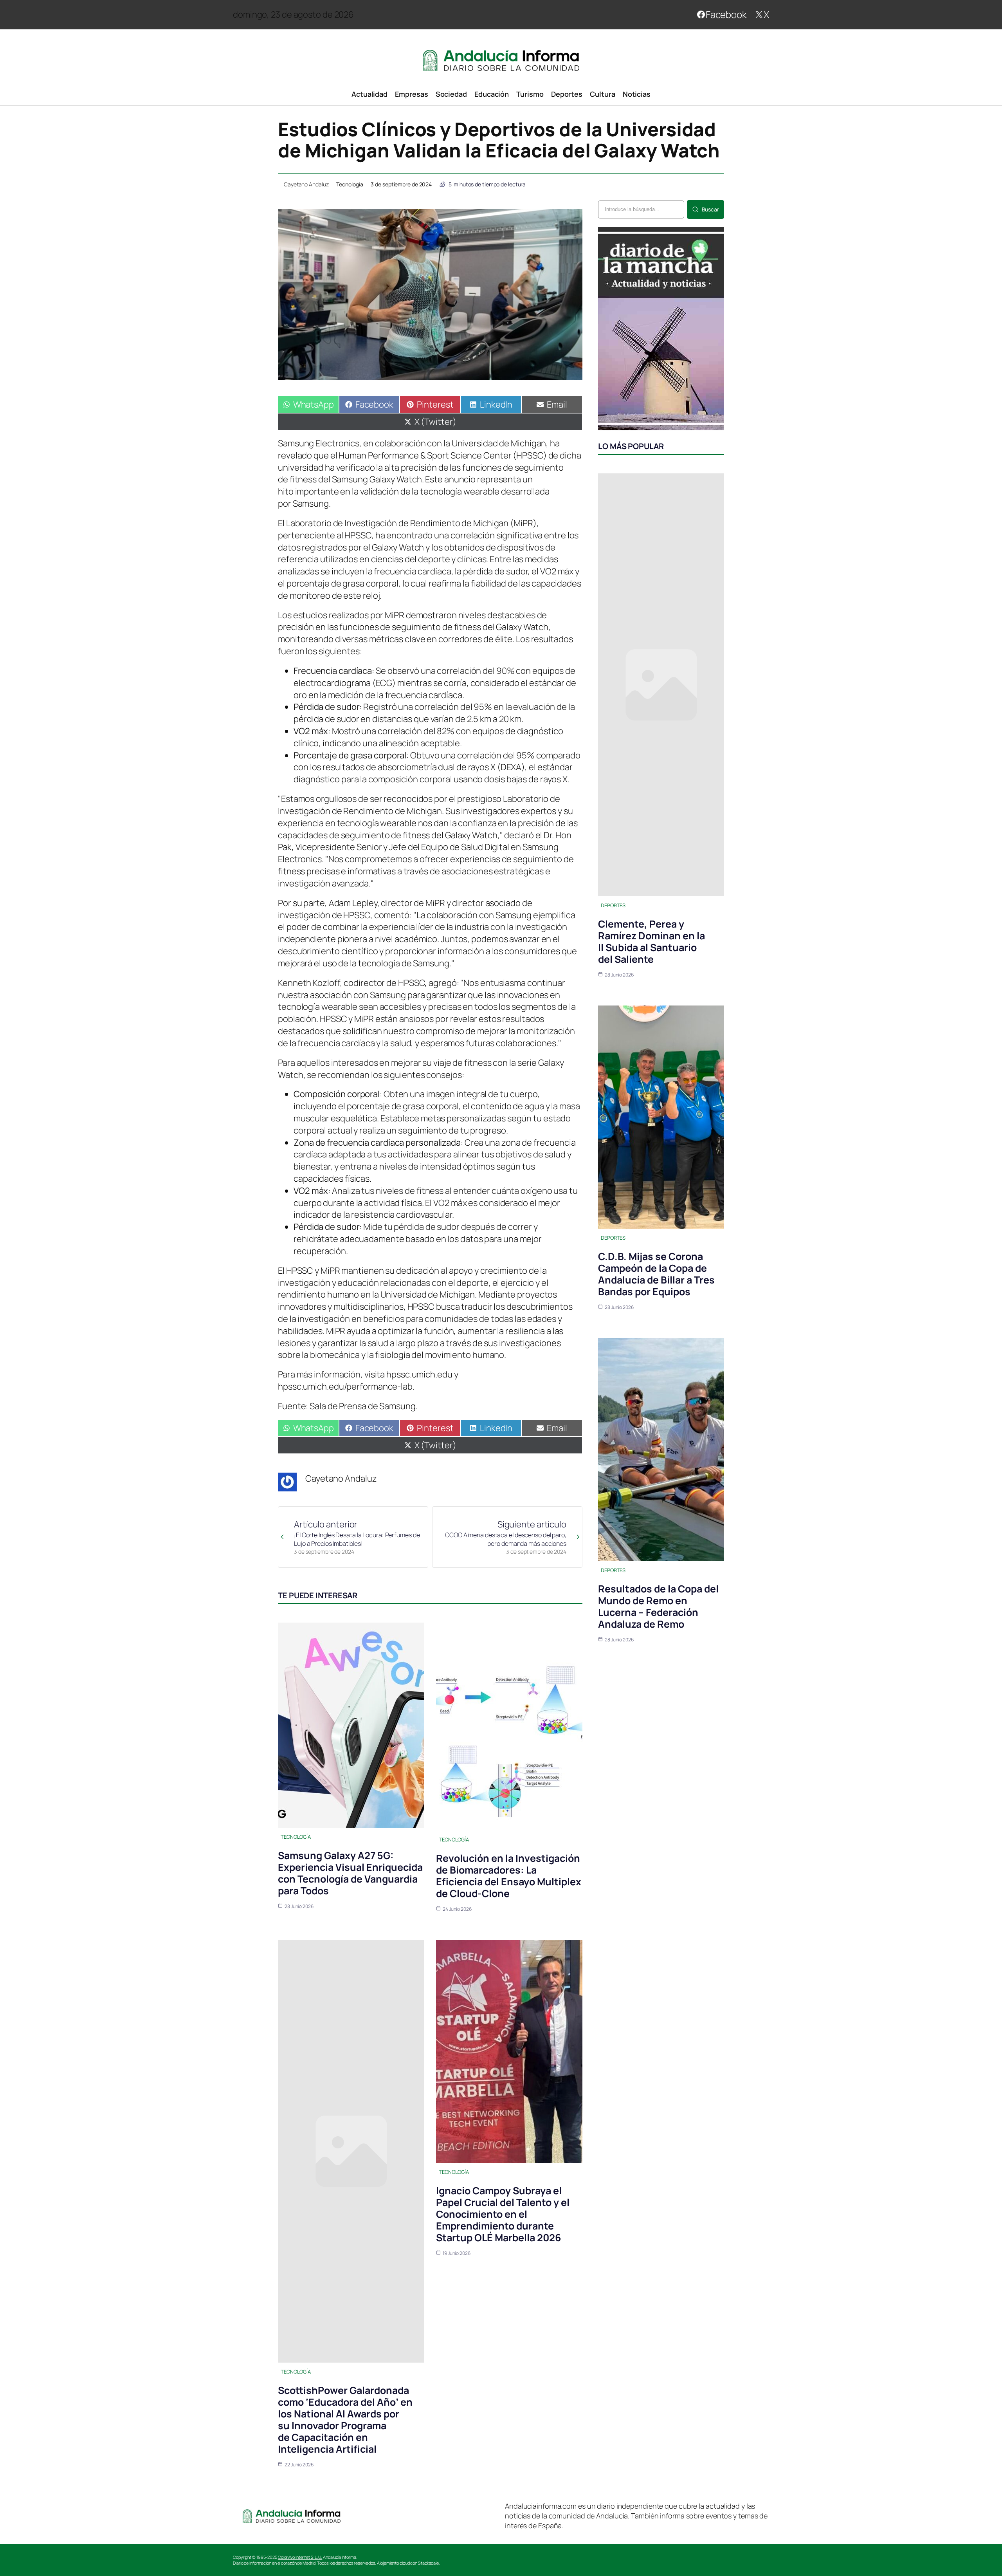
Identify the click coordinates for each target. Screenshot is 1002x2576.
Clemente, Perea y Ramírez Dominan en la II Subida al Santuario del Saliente (651, 941)
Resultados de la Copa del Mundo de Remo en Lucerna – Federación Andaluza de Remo (658, 1606)
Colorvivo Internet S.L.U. (300, 2557)
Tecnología (350, 184)
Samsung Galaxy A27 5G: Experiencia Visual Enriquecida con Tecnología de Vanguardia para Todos (350, 1873)
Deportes (613, 905)
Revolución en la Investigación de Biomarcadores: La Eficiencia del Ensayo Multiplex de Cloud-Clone (509, 1876)
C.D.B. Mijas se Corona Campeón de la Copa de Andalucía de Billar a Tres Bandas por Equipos (656, 1274)
